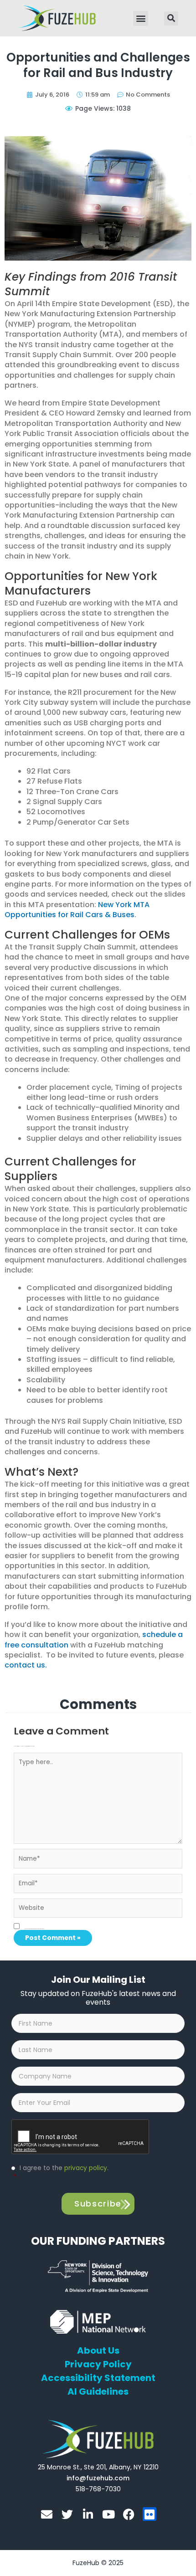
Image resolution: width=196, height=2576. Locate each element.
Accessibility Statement (98, 2378)
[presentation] (81, 2137)
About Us (98, 2350)
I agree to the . (61, 2173)
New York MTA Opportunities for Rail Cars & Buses (77, 910)
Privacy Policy (98, 2364)
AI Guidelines (98, 2391)
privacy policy (86, 2168)
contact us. (26, 1665)
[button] (141, 18)
